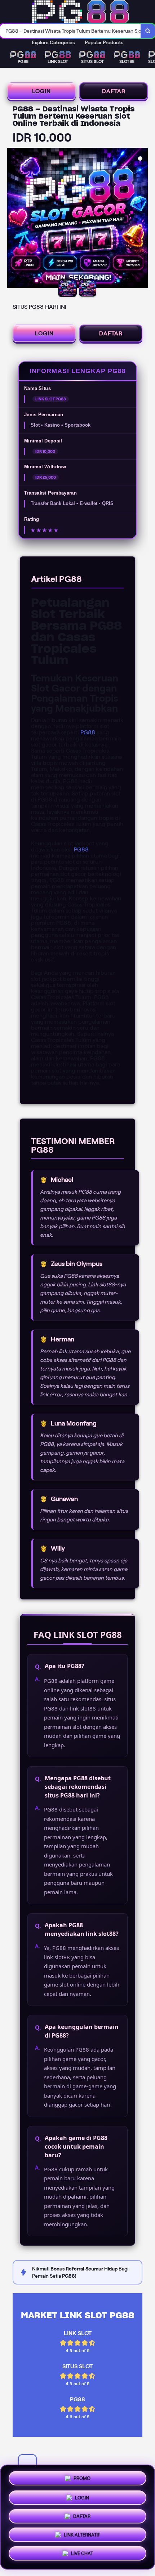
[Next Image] (142, 219)
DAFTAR (114, 91)
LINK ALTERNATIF (82, 2536)
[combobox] (70, 31)
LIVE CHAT (82, 2556)
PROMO (82, 2476)
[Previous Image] (13, 219)
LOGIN (41, 91)
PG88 (88, 732)
